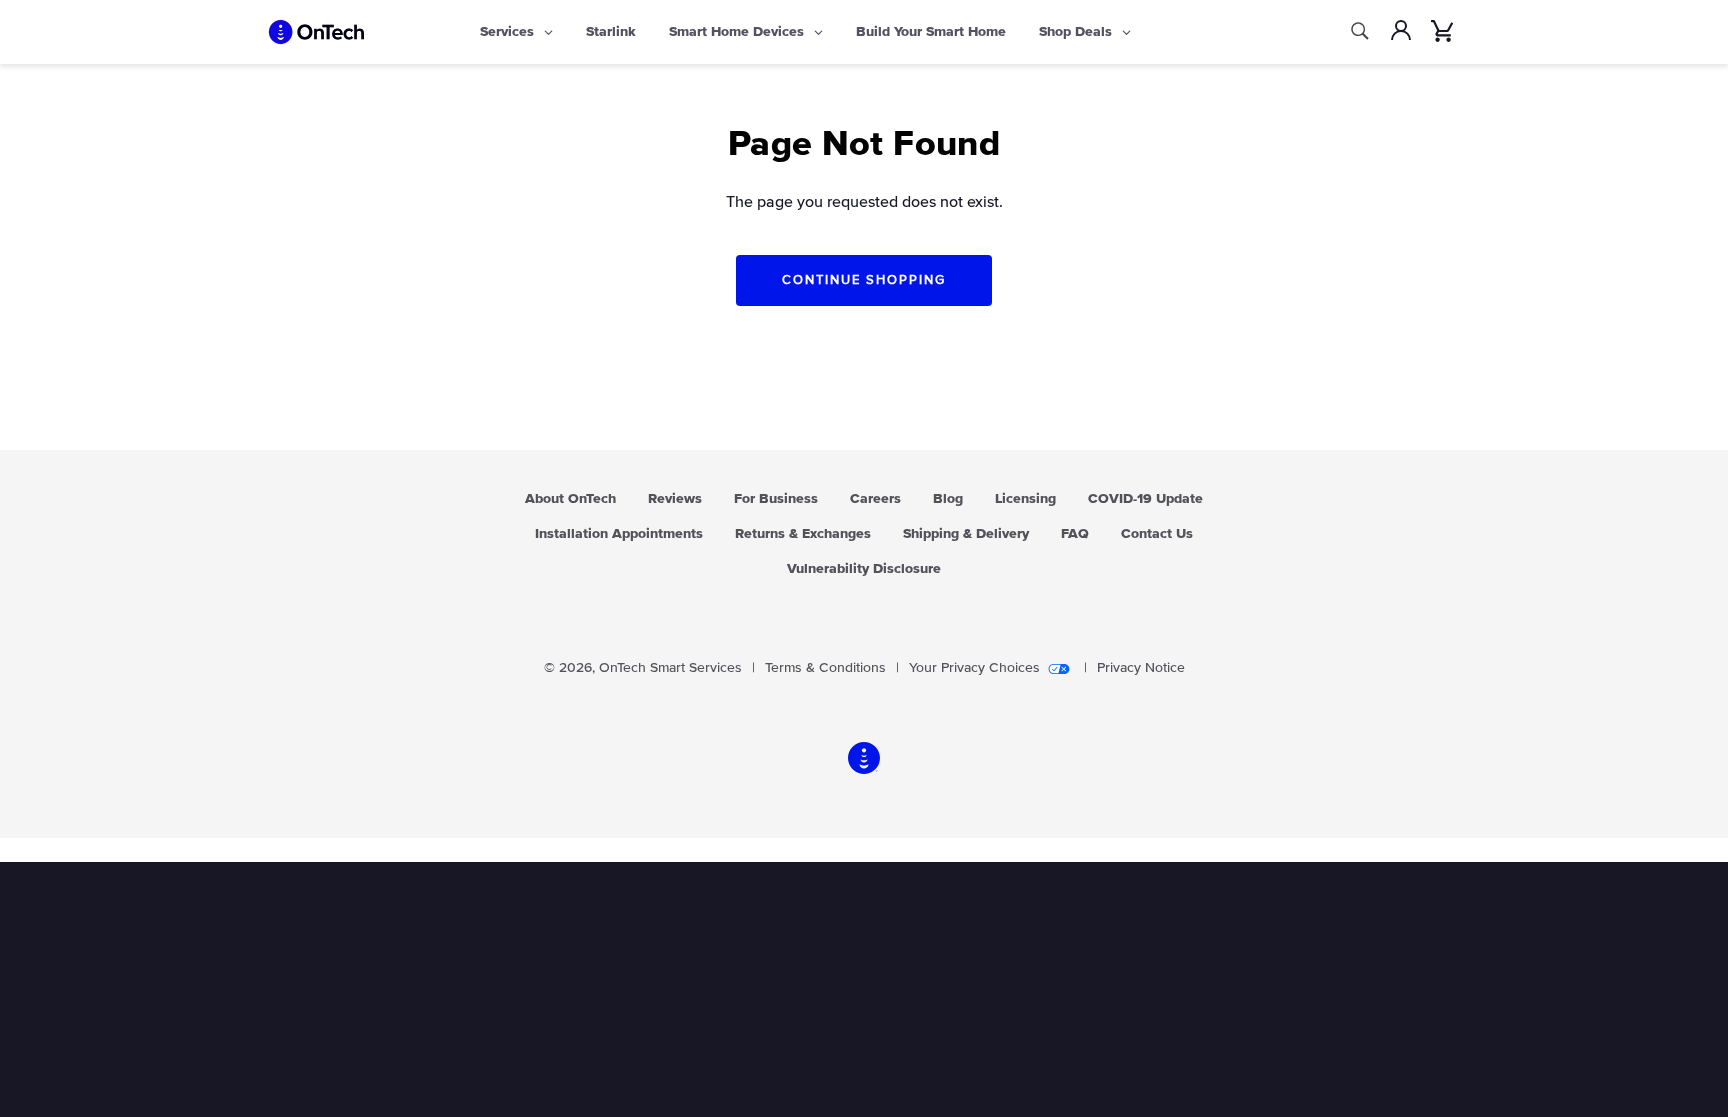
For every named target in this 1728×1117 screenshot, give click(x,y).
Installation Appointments (619, 534)
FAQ (1075, 534)
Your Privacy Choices (974, 668)
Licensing (1025, 499)
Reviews (675, 499)
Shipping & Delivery (966, 534)
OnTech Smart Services (670, 668)
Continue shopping (863, 280)
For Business (776, 499)
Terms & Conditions (825, 668)
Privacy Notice (1141, 668)
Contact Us (1157, 534)
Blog (948, 499)
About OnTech (570, 499)
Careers (875, 499)
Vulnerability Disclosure (864, 569)
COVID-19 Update (1145, 499)
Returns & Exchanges (803, 534)
